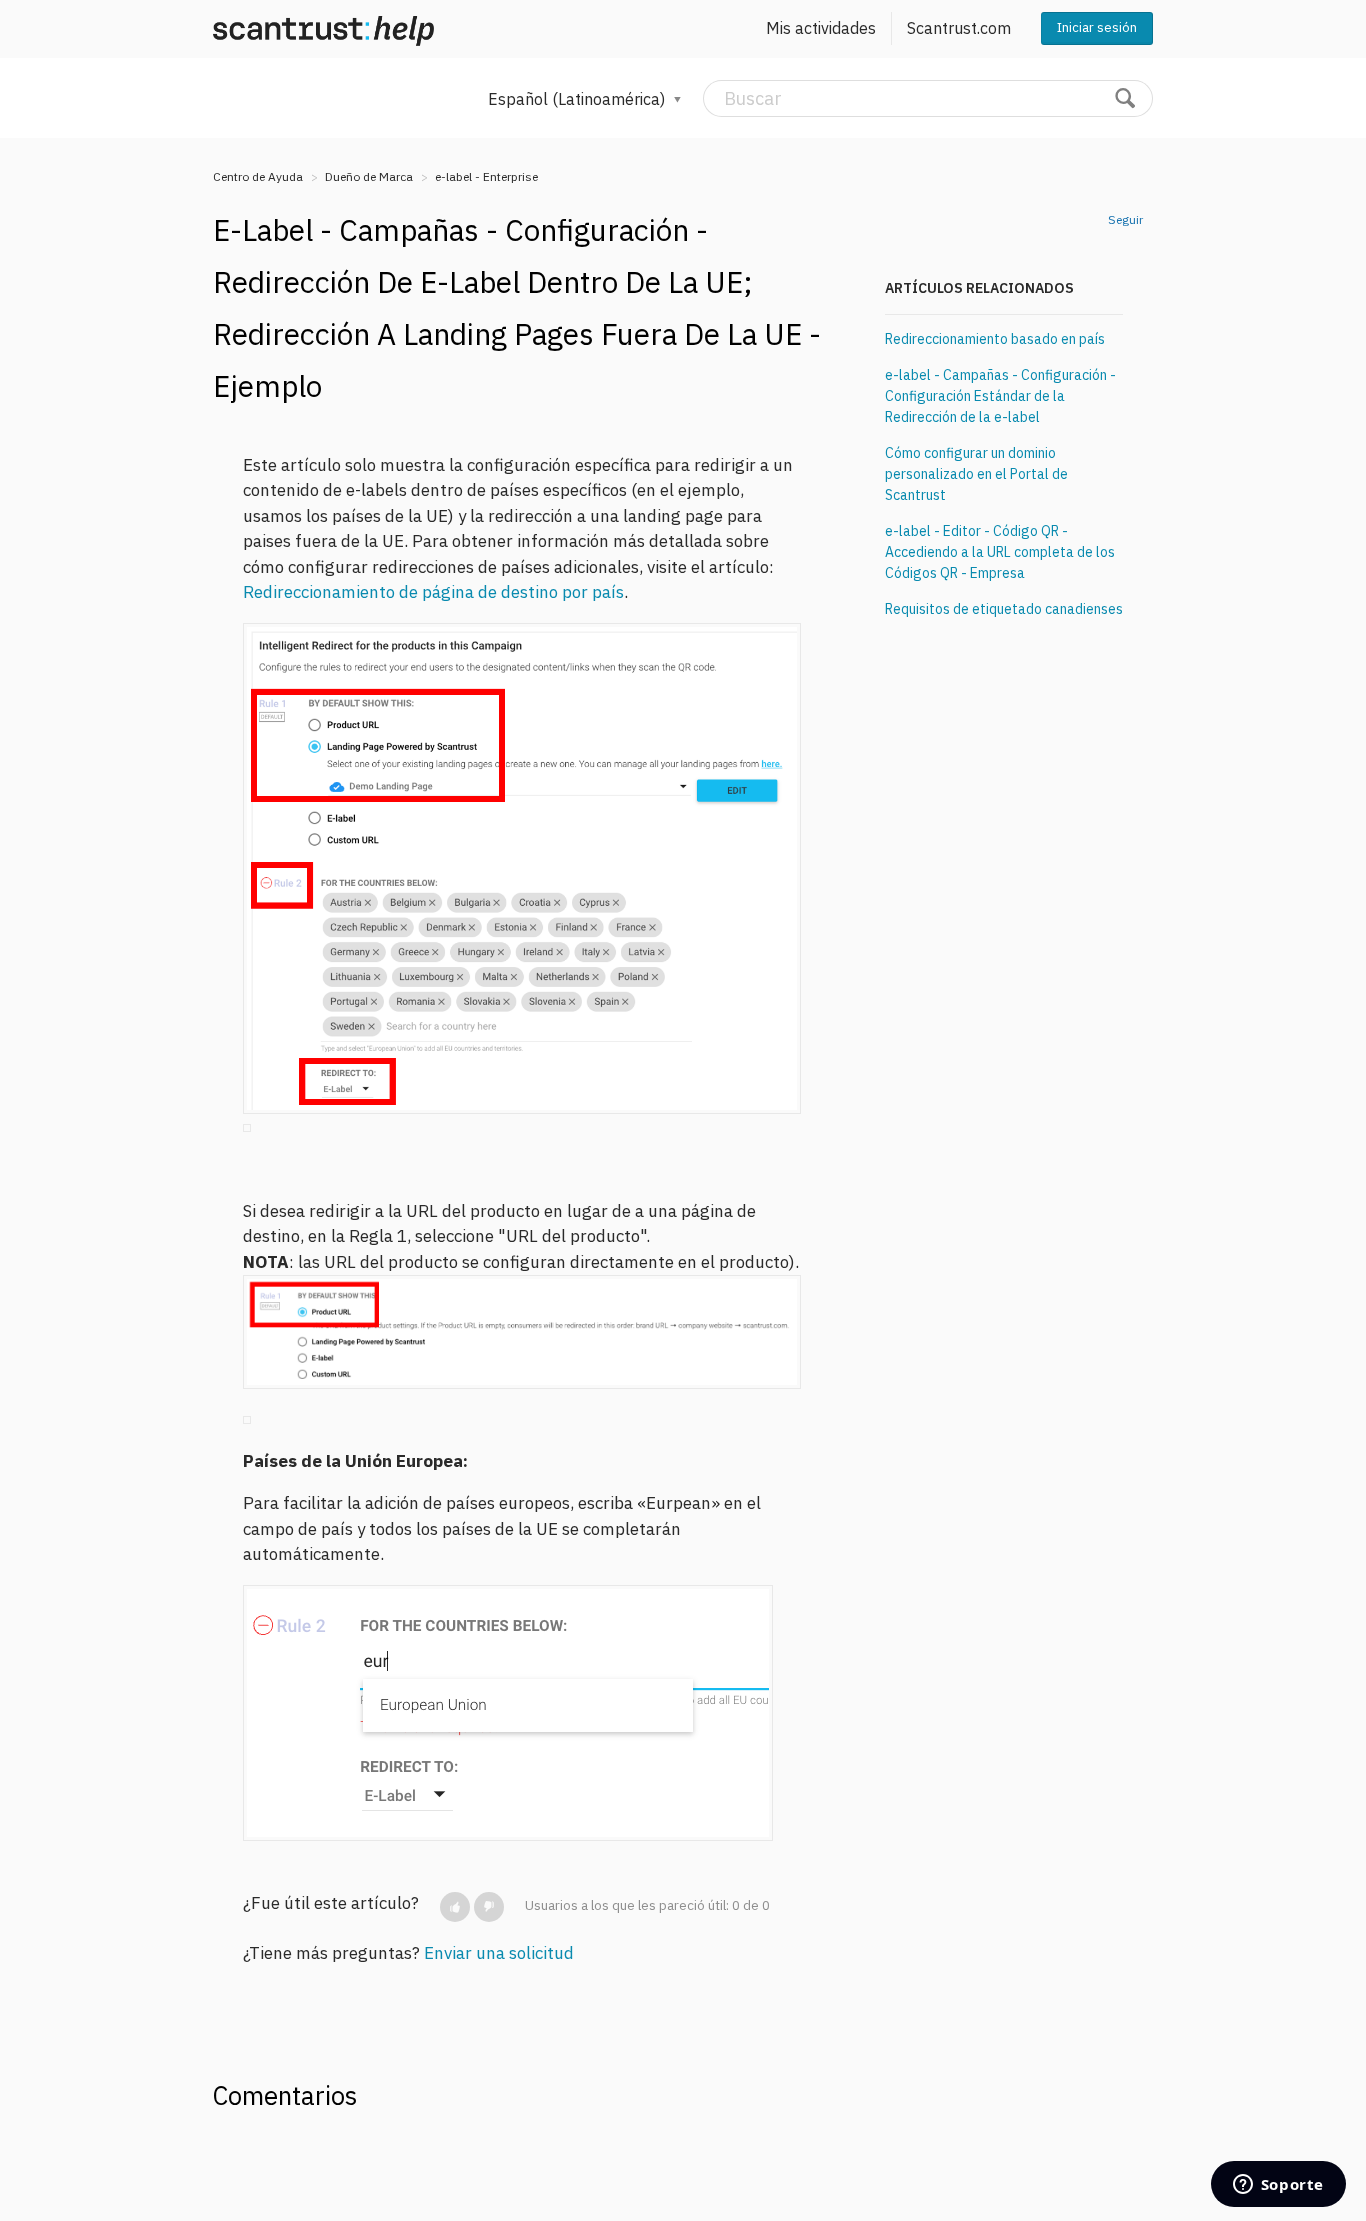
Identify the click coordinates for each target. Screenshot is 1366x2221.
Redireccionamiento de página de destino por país (433, 592)
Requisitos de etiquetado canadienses (1004, 609)
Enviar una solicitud (499, 1953)
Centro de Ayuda (258, 176)
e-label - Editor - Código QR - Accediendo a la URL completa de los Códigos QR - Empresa (1000, 552)
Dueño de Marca (369, 176)
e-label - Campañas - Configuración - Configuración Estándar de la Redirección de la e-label (1000, 396)
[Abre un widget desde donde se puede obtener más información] (1278, 2186)
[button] (455, 1907)
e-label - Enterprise (486, 176)
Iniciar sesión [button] (1097, 27)
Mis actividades (821, 28)
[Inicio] (323, 29)
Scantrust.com (959, 28)
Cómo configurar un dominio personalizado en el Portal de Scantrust (976, 474)
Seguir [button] (1125, 219)
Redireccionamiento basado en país (995, 339)
